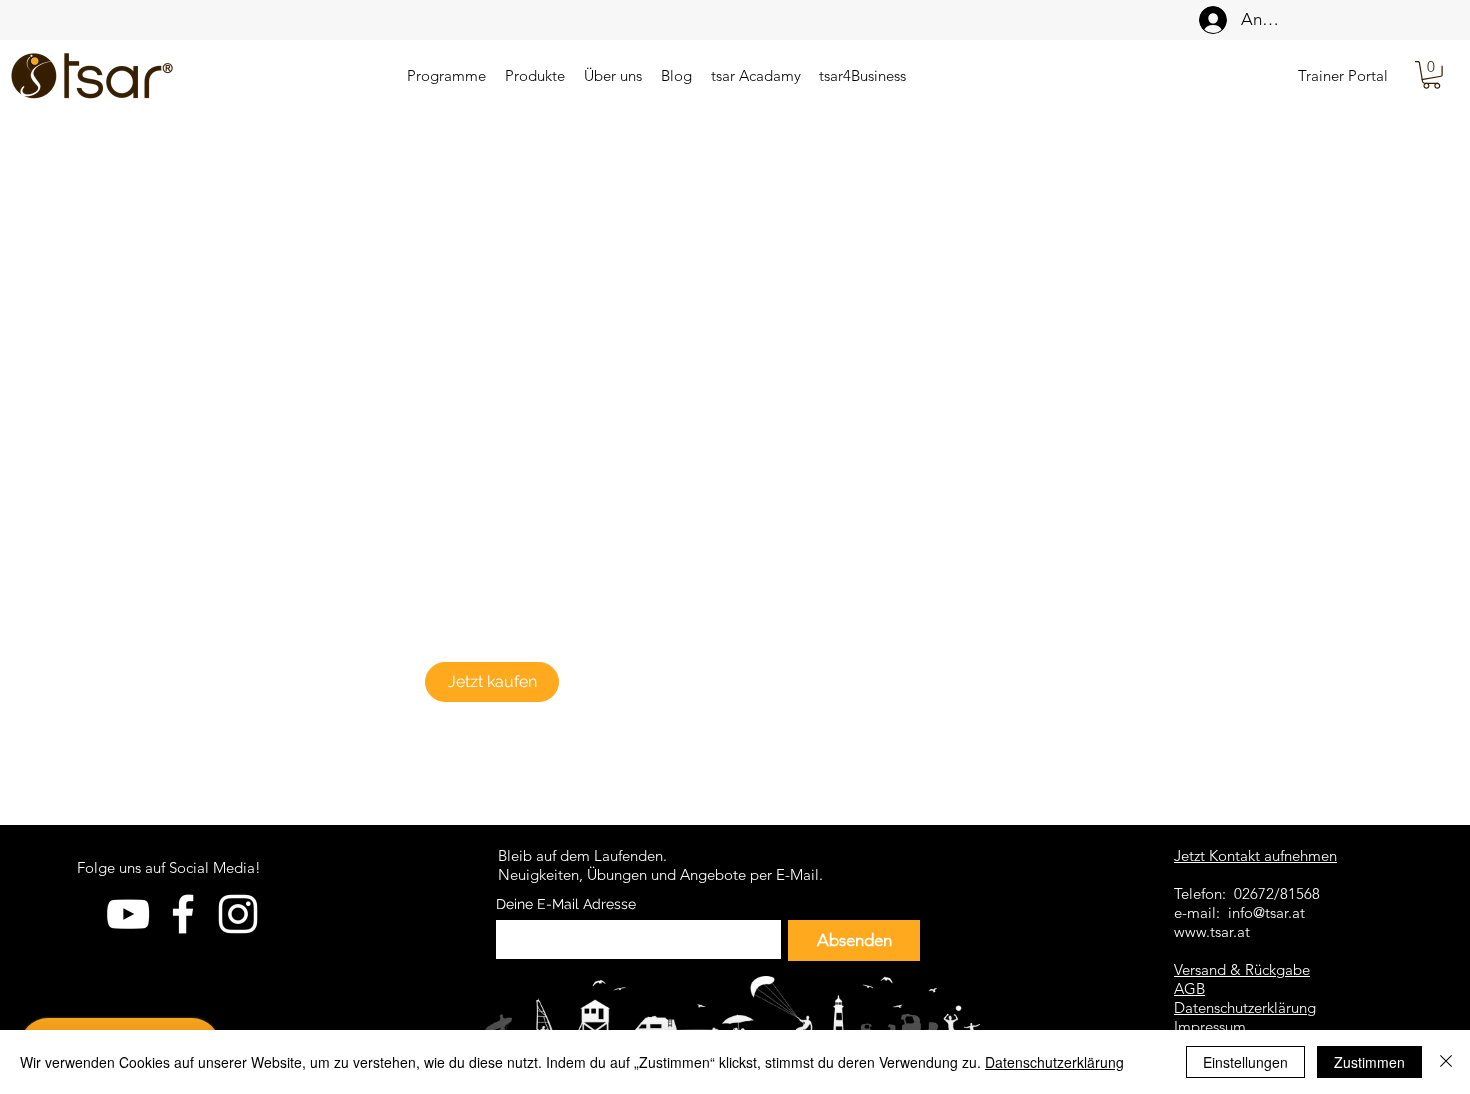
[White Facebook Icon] (183, 914)
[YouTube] (128, 914)
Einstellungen (1245, 1062)
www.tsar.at (1212, 931)
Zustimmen (1369, 1062)
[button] (1431, 75)
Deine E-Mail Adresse (566, 904)
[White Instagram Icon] (238, 914)
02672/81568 (1277, 893)
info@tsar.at (1266, 912)
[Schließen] (1446, 1062)
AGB (1189, 988)
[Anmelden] (1208, 20)
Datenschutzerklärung (1054, 1062)
